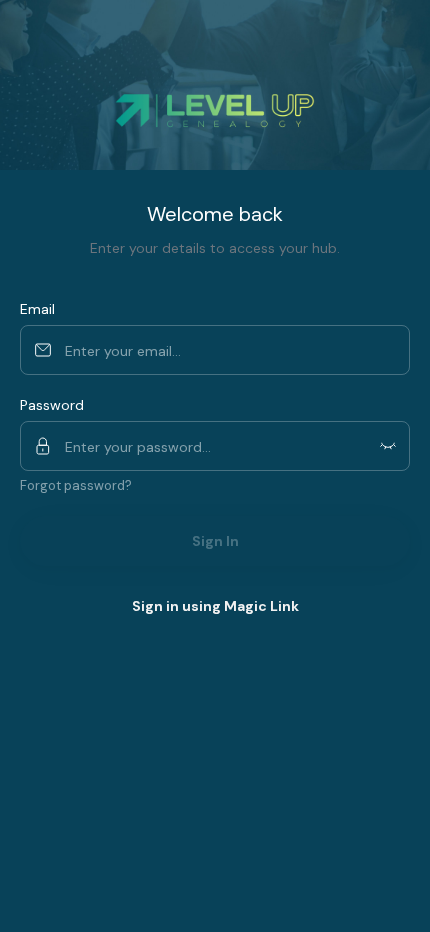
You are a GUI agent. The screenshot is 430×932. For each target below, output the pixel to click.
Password (52, 405)
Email (37, 309)
